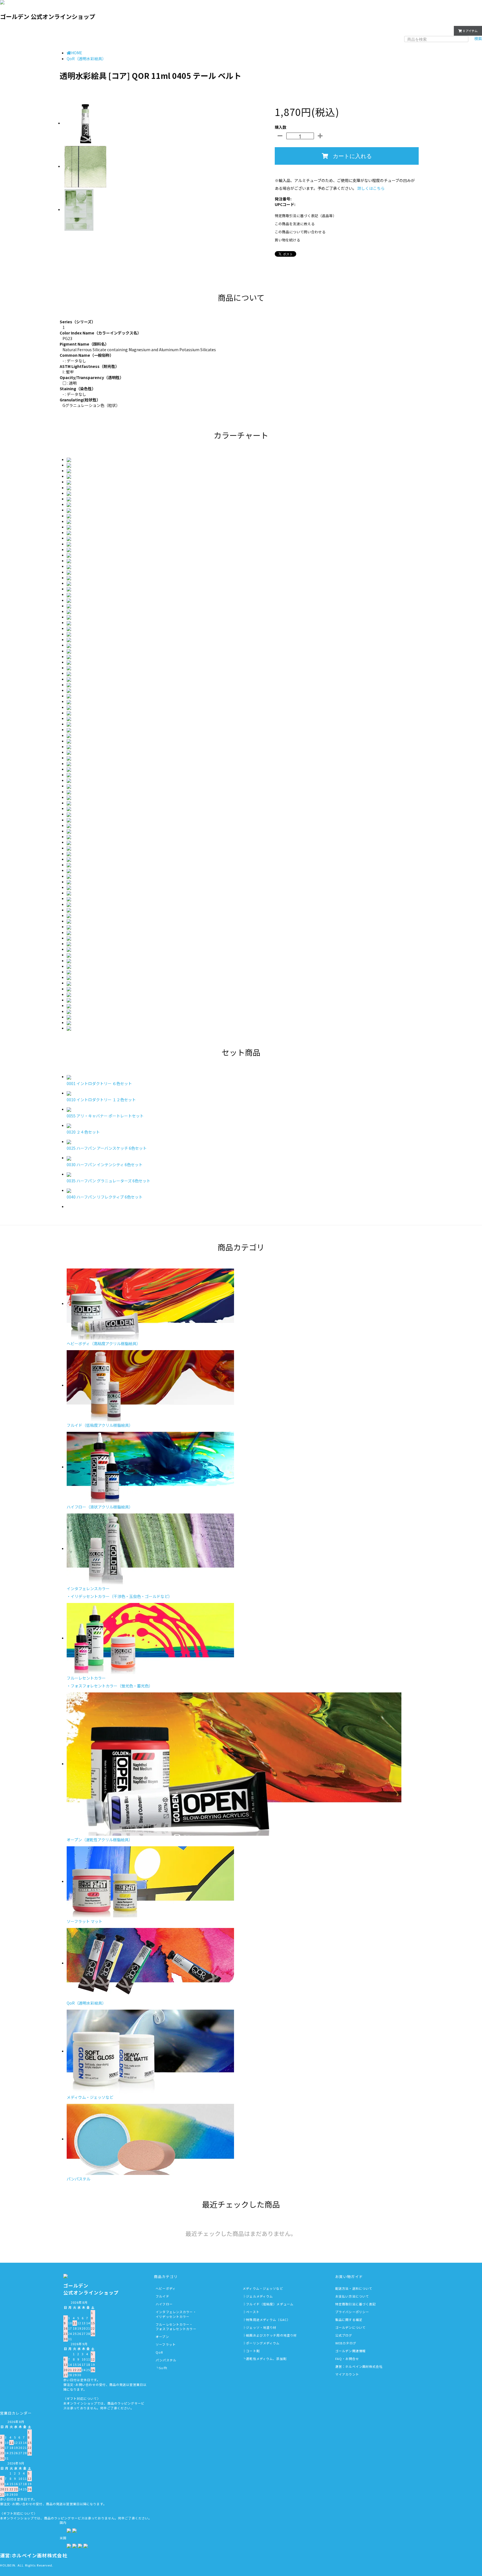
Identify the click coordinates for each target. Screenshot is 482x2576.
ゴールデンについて (350, 2327)
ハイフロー (164, 2304)
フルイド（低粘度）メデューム (270, 2304)
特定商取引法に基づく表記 (356, 2304)
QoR (159, 2352)
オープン (162, 2337)
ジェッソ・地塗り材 (261, 2327)
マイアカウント (435, 30)
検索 (478, 38)
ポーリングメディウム (263, 2343)
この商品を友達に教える (295, 224)
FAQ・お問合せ (347, 2359)
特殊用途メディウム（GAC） (268, 2320)
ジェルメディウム (259, 2296)
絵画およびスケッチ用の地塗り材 (271, 2335)
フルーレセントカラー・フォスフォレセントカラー (176, 2327)
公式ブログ (344, 2335)
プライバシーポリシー (352, 2312)
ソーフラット (166, 2344)
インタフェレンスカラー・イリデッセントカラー (176, 2314)
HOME (77, 53)
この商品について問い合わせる (300, 232)
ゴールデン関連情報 (350, 2351)
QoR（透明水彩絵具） (86, 59)
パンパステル (166, 2360)
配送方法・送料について (354, 2288)
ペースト (253, 2312)
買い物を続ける (287, 240)
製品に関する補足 (349, 2320)
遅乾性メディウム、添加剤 (266, 2359)
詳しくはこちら (371, 188)
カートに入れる (352, 156)
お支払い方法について (352, 2296)
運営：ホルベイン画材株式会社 (359, 2366)
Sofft (163, 2368)
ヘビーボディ (166, 2288)
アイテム (470, 31)
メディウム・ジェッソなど (263, 2288)
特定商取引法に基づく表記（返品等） (306, 216)
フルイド (162, 2296)
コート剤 (253, 2351)
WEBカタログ (346, 2343)
